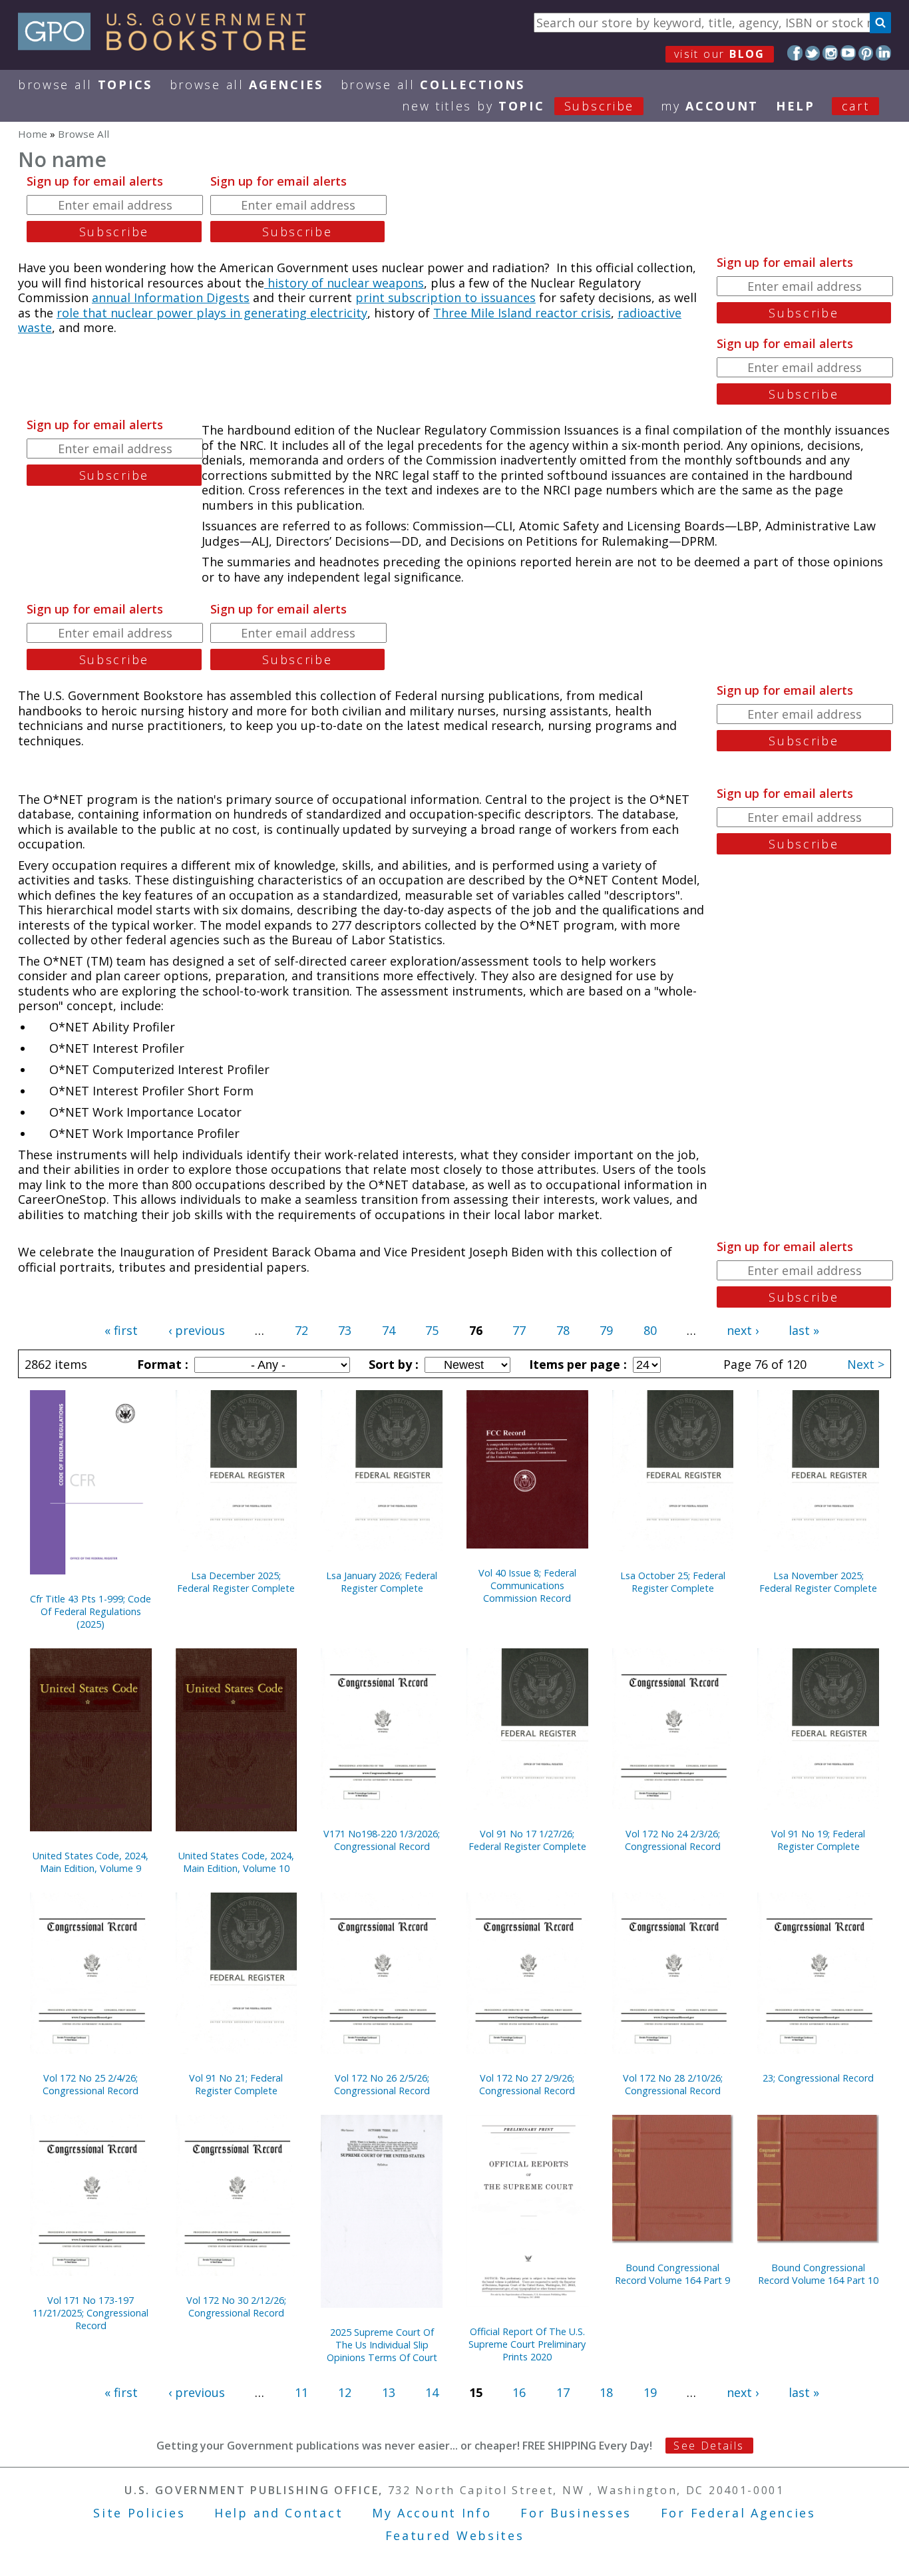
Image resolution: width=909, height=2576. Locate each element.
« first (121, 1330)
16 (519, 2392)
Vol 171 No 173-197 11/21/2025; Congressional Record (91, 2313)
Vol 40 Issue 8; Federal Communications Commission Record (527, 1585)
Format (161, 1364)
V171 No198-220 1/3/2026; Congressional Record (382, 1840)
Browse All (85, 85)
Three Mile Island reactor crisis (522, 313)
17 (563, 2392)
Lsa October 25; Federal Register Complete (673, 1582)
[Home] (168, 46)
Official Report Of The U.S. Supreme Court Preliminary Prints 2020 (527, 2344)
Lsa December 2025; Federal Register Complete (236, 1582)
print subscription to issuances (446, 297)
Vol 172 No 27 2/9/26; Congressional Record (527, 2084)
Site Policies (139, 2513)
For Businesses (576, 2513)
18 (606, 2392)
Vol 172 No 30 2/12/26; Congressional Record (236, 2306)
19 (650, 2392)
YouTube (848, 53)
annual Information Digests (171, 297)
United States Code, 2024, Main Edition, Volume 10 (236, 1862)
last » (804, 1330)
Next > (866, 1364)
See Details (709, 2446)
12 (345, 2392)
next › (743, 1330)
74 (389, 1330)
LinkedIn (883, 53)
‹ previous (197, 1330)
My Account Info (432, 2513)
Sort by (392, 1364)
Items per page (576, 1364)
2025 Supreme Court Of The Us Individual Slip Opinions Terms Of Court (382, 2345)
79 (606, 1330)
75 (432, 1330)
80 (650, 1330)
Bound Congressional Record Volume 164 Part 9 (672, 2274)
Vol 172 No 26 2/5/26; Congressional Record (382, 2084)
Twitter (813, 53)
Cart (856, 106)
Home (33, 134)
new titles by (518, 106)
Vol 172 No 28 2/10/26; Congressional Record (673, 2084)
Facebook (795, 53)
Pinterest (866, 53)
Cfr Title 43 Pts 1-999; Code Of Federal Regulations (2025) (91, 1611)
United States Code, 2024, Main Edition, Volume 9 (91, 1862)
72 (301, 1330)
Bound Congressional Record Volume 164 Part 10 (818, 2274)
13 (389, 2392)
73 (345, 1330)
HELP (796, 106)
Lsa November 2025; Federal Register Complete (818, 1582)
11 (301, 2392)
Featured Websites (455, 2535)
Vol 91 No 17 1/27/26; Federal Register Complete (527, 1840)
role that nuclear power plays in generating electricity (212, 313)
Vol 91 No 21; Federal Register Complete (236, 2084)
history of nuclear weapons (344, 283)
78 (563, 1330)
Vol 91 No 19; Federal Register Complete (818, 1840)
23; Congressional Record (818, 2078)
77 (519, 1330)
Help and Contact (278, 2513)
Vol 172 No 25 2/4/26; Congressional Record (91, 2084)
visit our (720, 54)
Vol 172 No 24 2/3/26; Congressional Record (673, 1840)
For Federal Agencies (738, 2513)
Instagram (830, 53)
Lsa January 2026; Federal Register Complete (382, 1582)
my (710, 106)
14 (432, 2392)
